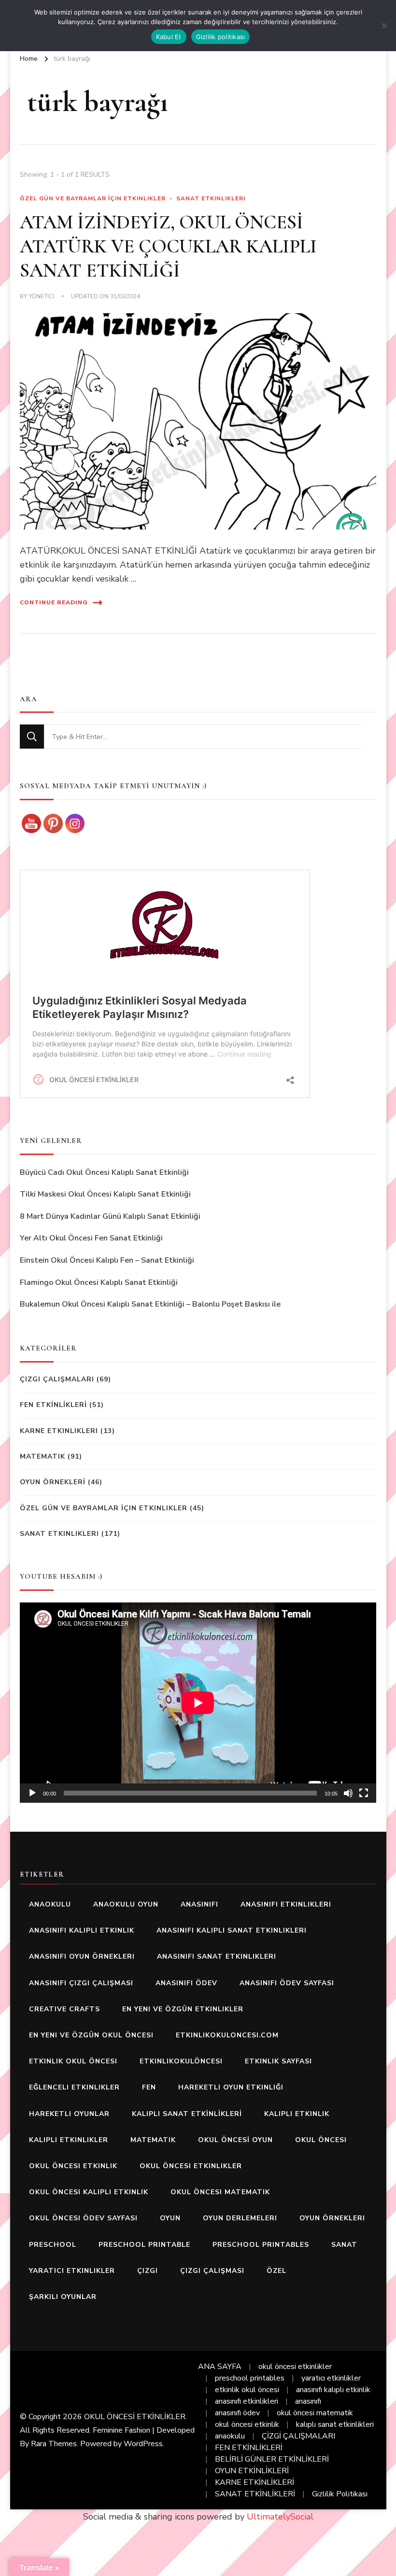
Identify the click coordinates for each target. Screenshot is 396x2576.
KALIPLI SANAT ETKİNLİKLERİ (187, 2114)
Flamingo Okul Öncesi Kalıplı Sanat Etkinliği (99, 1282)
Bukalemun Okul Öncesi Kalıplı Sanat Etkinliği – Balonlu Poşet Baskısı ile (150, 1304)
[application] (198, 1703)
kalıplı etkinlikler (69, 2140)
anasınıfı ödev (186, 1983)
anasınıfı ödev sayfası (287, 1983)
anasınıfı (199, 1904)
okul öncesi (321, 2140)
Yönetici (41, 296)
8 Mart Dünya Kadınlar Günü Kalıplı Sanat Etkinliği (110, 1216)
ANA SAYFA (220, 2367)
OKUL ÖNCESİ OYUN (235, 2140)
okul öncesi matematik (220, 2192)
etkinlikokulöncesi (181, 2061)
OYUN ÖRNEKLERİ (53, 1482)
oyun (170, 2218)
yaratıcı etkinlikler (72, 2271)
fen (149, 2087)
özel (276, 2271)
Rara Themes (54, 2444)
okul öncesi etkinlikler (191, 2166)
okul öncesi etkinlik (73, 2166)
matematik (153, 2140)
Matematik (42, 1456)
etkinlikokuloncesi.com (227, 2035)
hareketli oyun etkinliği (231, 2087)
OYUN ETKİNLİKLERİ (252, 2471)
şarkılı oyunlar (63, 2297)
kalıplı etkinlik (297, 2114)
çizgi (148, 2271)
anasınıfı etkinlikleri (286, 1904)
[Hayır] (384, 26)
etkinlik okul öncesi (73, 2061)
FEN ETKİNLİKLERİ (53, 1405)
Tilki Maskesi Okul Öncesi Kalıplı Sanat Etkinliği (105, 1194)
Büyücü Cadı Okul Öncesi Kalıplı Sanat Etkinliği (104, 1172)
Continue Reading (54, 602)
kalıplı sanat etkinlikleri (335, 2424)
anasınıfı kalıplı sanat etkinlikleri (232, 1930)
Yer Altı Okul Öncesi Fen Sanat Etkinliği (91, 1238)
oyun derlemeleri (240, 2218)
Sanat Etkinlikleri (211, 198)
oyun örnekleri (332, 2218)
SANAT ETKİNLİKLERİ (255, 2494)
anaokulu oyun (126, 1904)
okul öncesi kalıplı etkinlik (89, 2192)
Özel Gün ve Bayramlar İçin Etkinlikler (93, 198)
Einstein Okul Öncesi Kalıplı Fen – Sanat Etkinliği (107, 1260)
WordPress (143, 2444)
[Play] (32, 1793)
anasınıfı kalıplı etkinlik (82, 1930)
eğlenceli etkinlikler (74, 2087)
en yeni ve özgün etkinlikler (183, 2009)
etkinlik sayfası (278, 2061)
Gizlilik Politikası (340, 2494)
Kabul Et (169, 37)
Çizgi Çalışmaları (57, 1379)
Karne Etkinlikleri (59, 1431)
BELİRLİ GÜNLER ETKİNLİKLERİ (272, 2459)
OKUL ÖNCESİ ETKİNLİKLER (135, 2417)
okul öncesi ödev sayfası (83, 2218)
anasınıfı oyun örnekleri (82, 1956)
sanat (344, 2245)
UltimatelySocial (280, 2517)
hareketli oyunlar (69, 2114)
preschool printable (144, 2245)
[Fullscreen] (364, 1793)
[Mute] (348, 1793)
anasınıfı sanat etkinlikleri (217, 1956)
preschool (53, 2245)
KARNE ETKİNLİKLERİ (255, 2482)
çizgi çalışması (212, 2271)
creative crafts (64, 2009)
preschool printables (261, 2245)
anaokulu (50, 1904)
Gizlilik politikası (221, 37)
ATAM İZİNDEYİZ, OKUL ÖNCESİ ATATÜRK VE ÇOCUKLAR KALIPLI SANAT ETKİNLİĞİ (168, 246)
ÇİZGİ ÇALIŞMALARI (298, 2436)
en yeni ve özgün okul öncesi (91, 2035)
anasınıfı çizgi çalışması (81, 1983)
